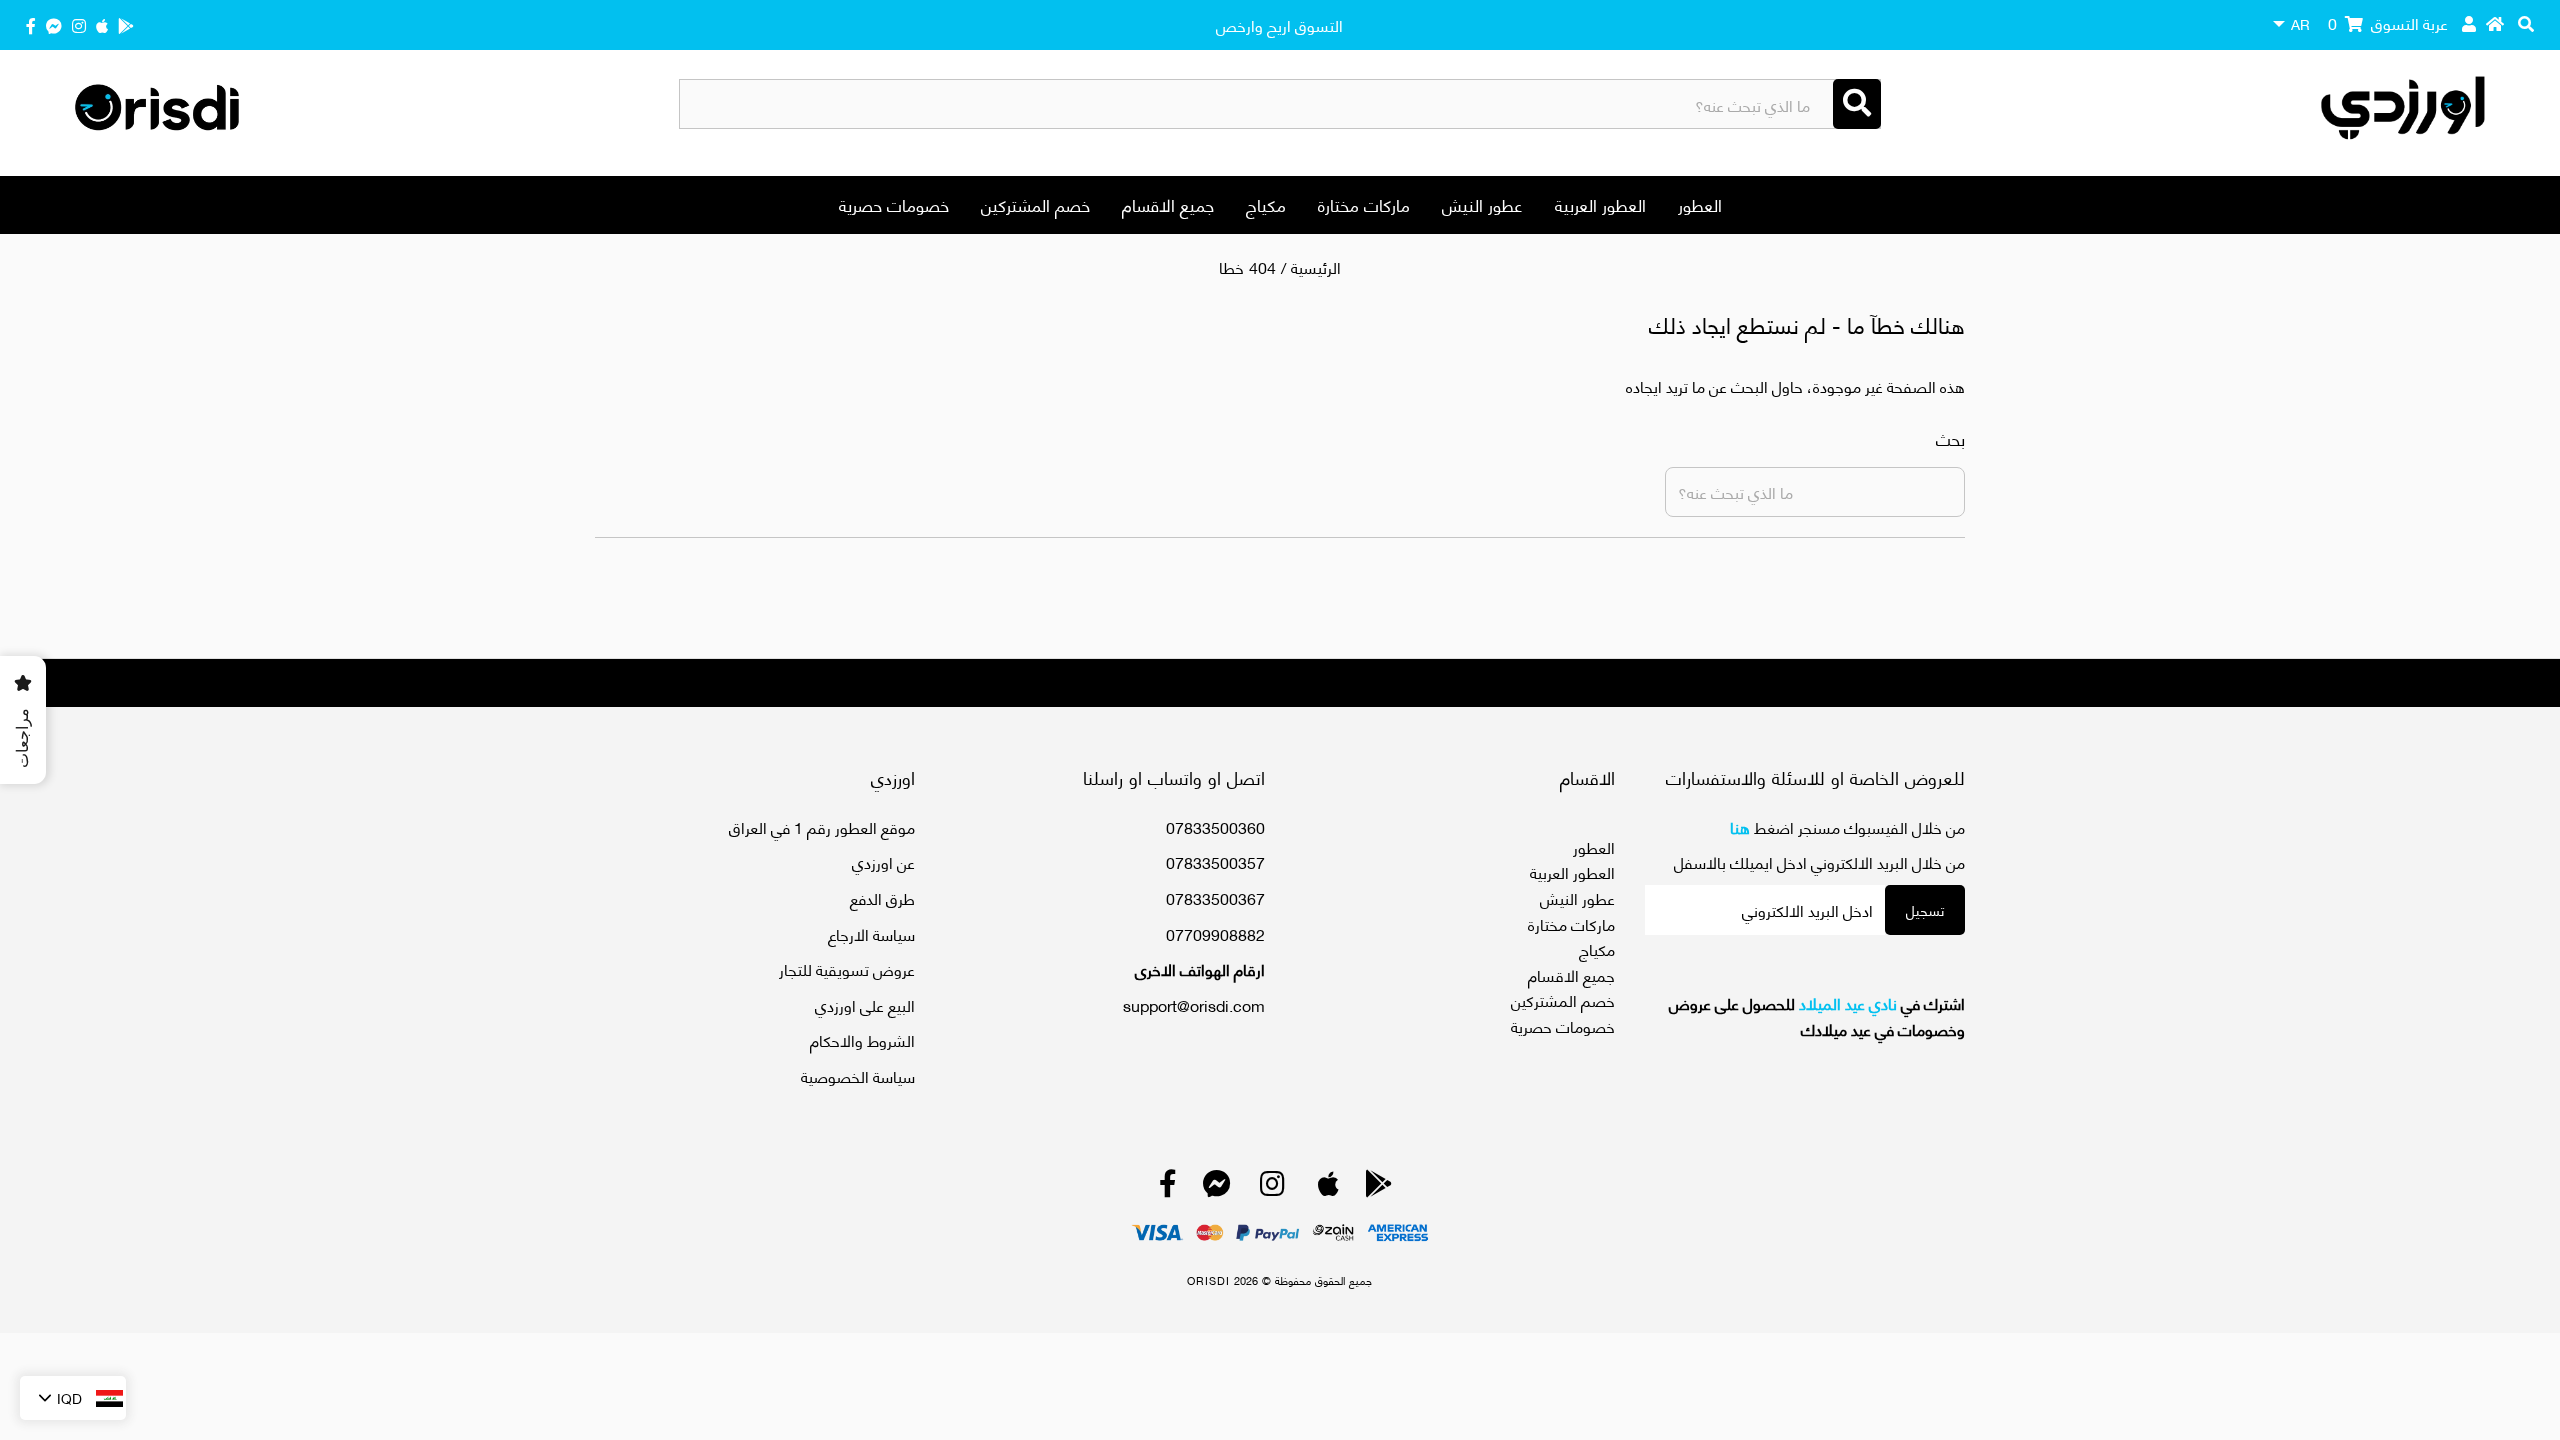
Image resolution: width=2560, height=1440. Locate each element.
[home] (2495, 23)
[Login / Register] (2469, 23)
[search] (2526, 23)
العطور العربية (1600, 204)
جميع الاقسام (1168, 204)
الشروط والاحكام (862, 1039)
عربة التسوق (2388, 22)
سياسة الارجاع (871, 933)
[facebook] (31, 24)
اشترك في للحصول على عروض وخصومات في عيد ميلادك (1817, 1015)
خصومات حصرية (894, 204)
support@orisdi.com (1194, 1004)
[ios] (102, 24)
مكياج (1266, 204)
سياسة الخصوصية (858, 1075)
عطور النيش (1482, 204)
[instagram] (79, 24)
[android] (126, 24)
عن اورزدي (883, 861)
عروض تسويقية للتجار (847, 968)
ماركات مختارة (1364, 204)
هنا (1740, 826)
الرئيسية (1316, 266)
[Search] (1857, 104)
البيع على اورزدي (865, 1004)
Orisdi (1208, 1280)
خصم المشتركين (1035, 204)
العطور (1700, 204)
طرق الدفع (882, 897)
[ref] (54, 24)
